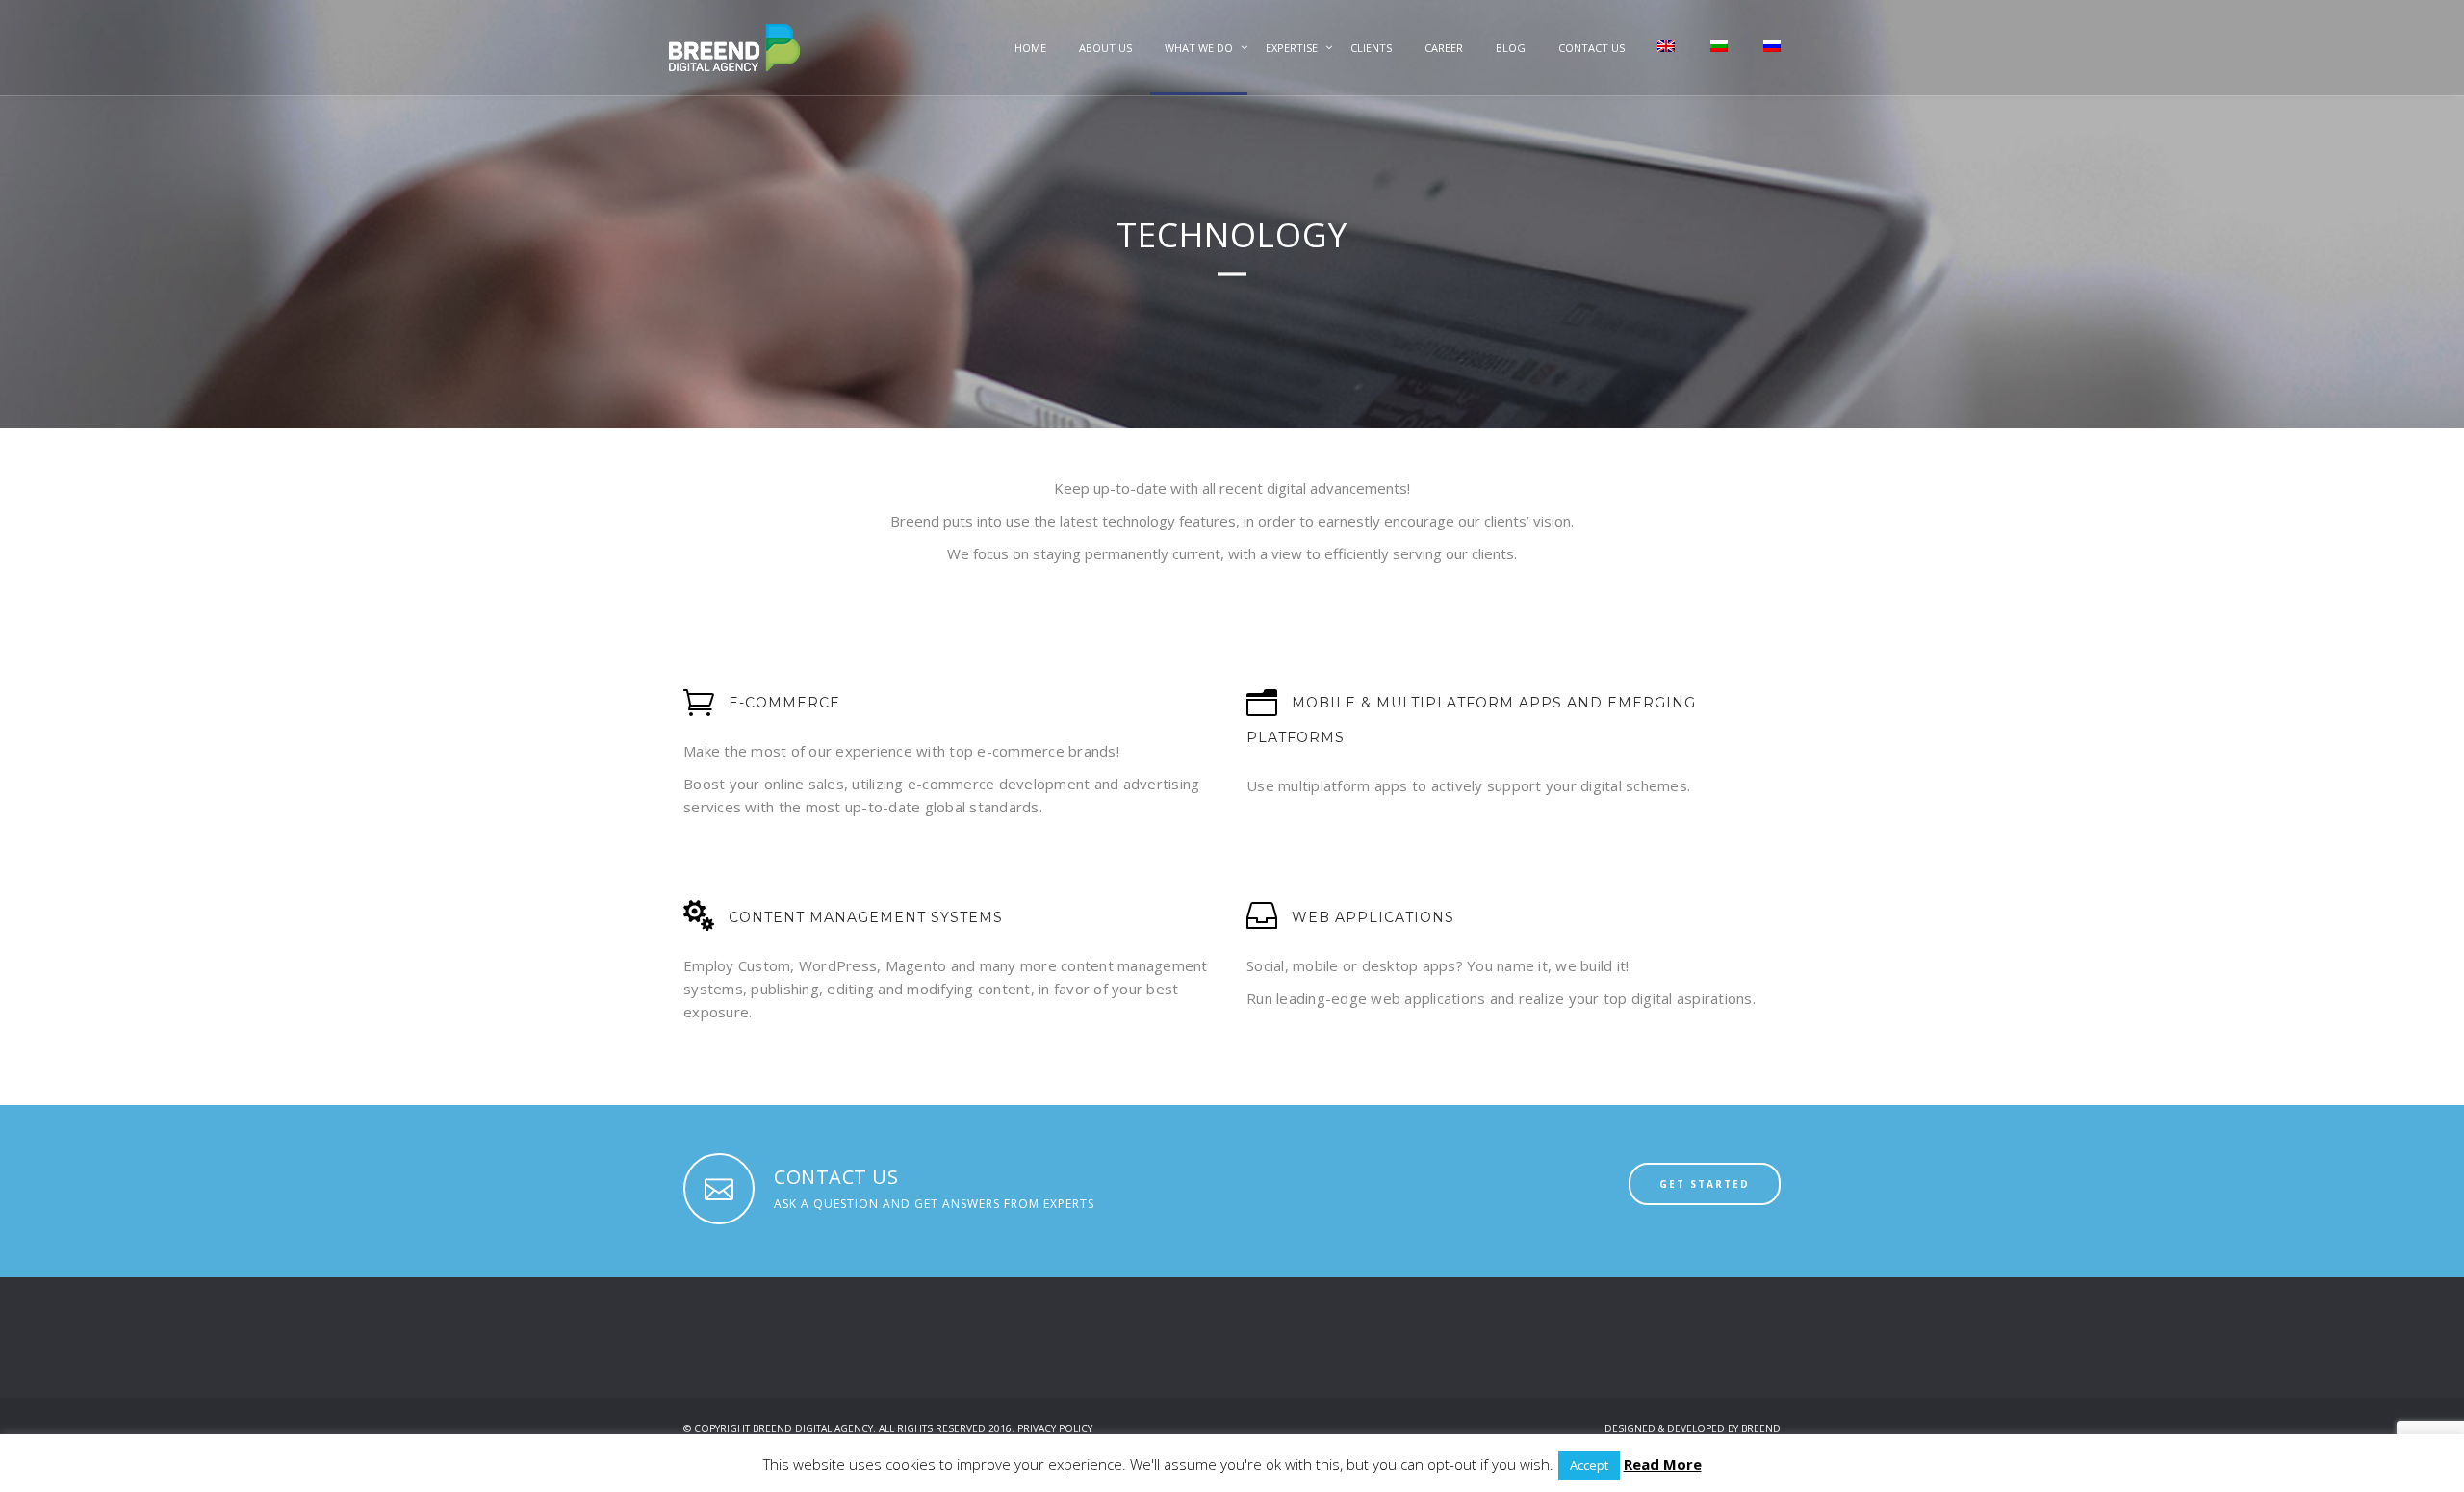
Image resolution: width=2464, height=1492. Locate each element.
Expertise (1292, 48)
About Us (1105, 48)
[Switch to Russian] (1771, 65)
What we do (1199, 48)
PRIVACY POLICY (1055, 1428)
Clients (1371, 48)
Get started (1705, 1184)
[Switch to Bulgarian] (1718, 65)
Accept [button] (1589, 1465)
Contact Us (1591, 48)
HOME (1030, 48)
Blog (1511, 48)
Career (1444, 48)
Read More (1663, 1464)
